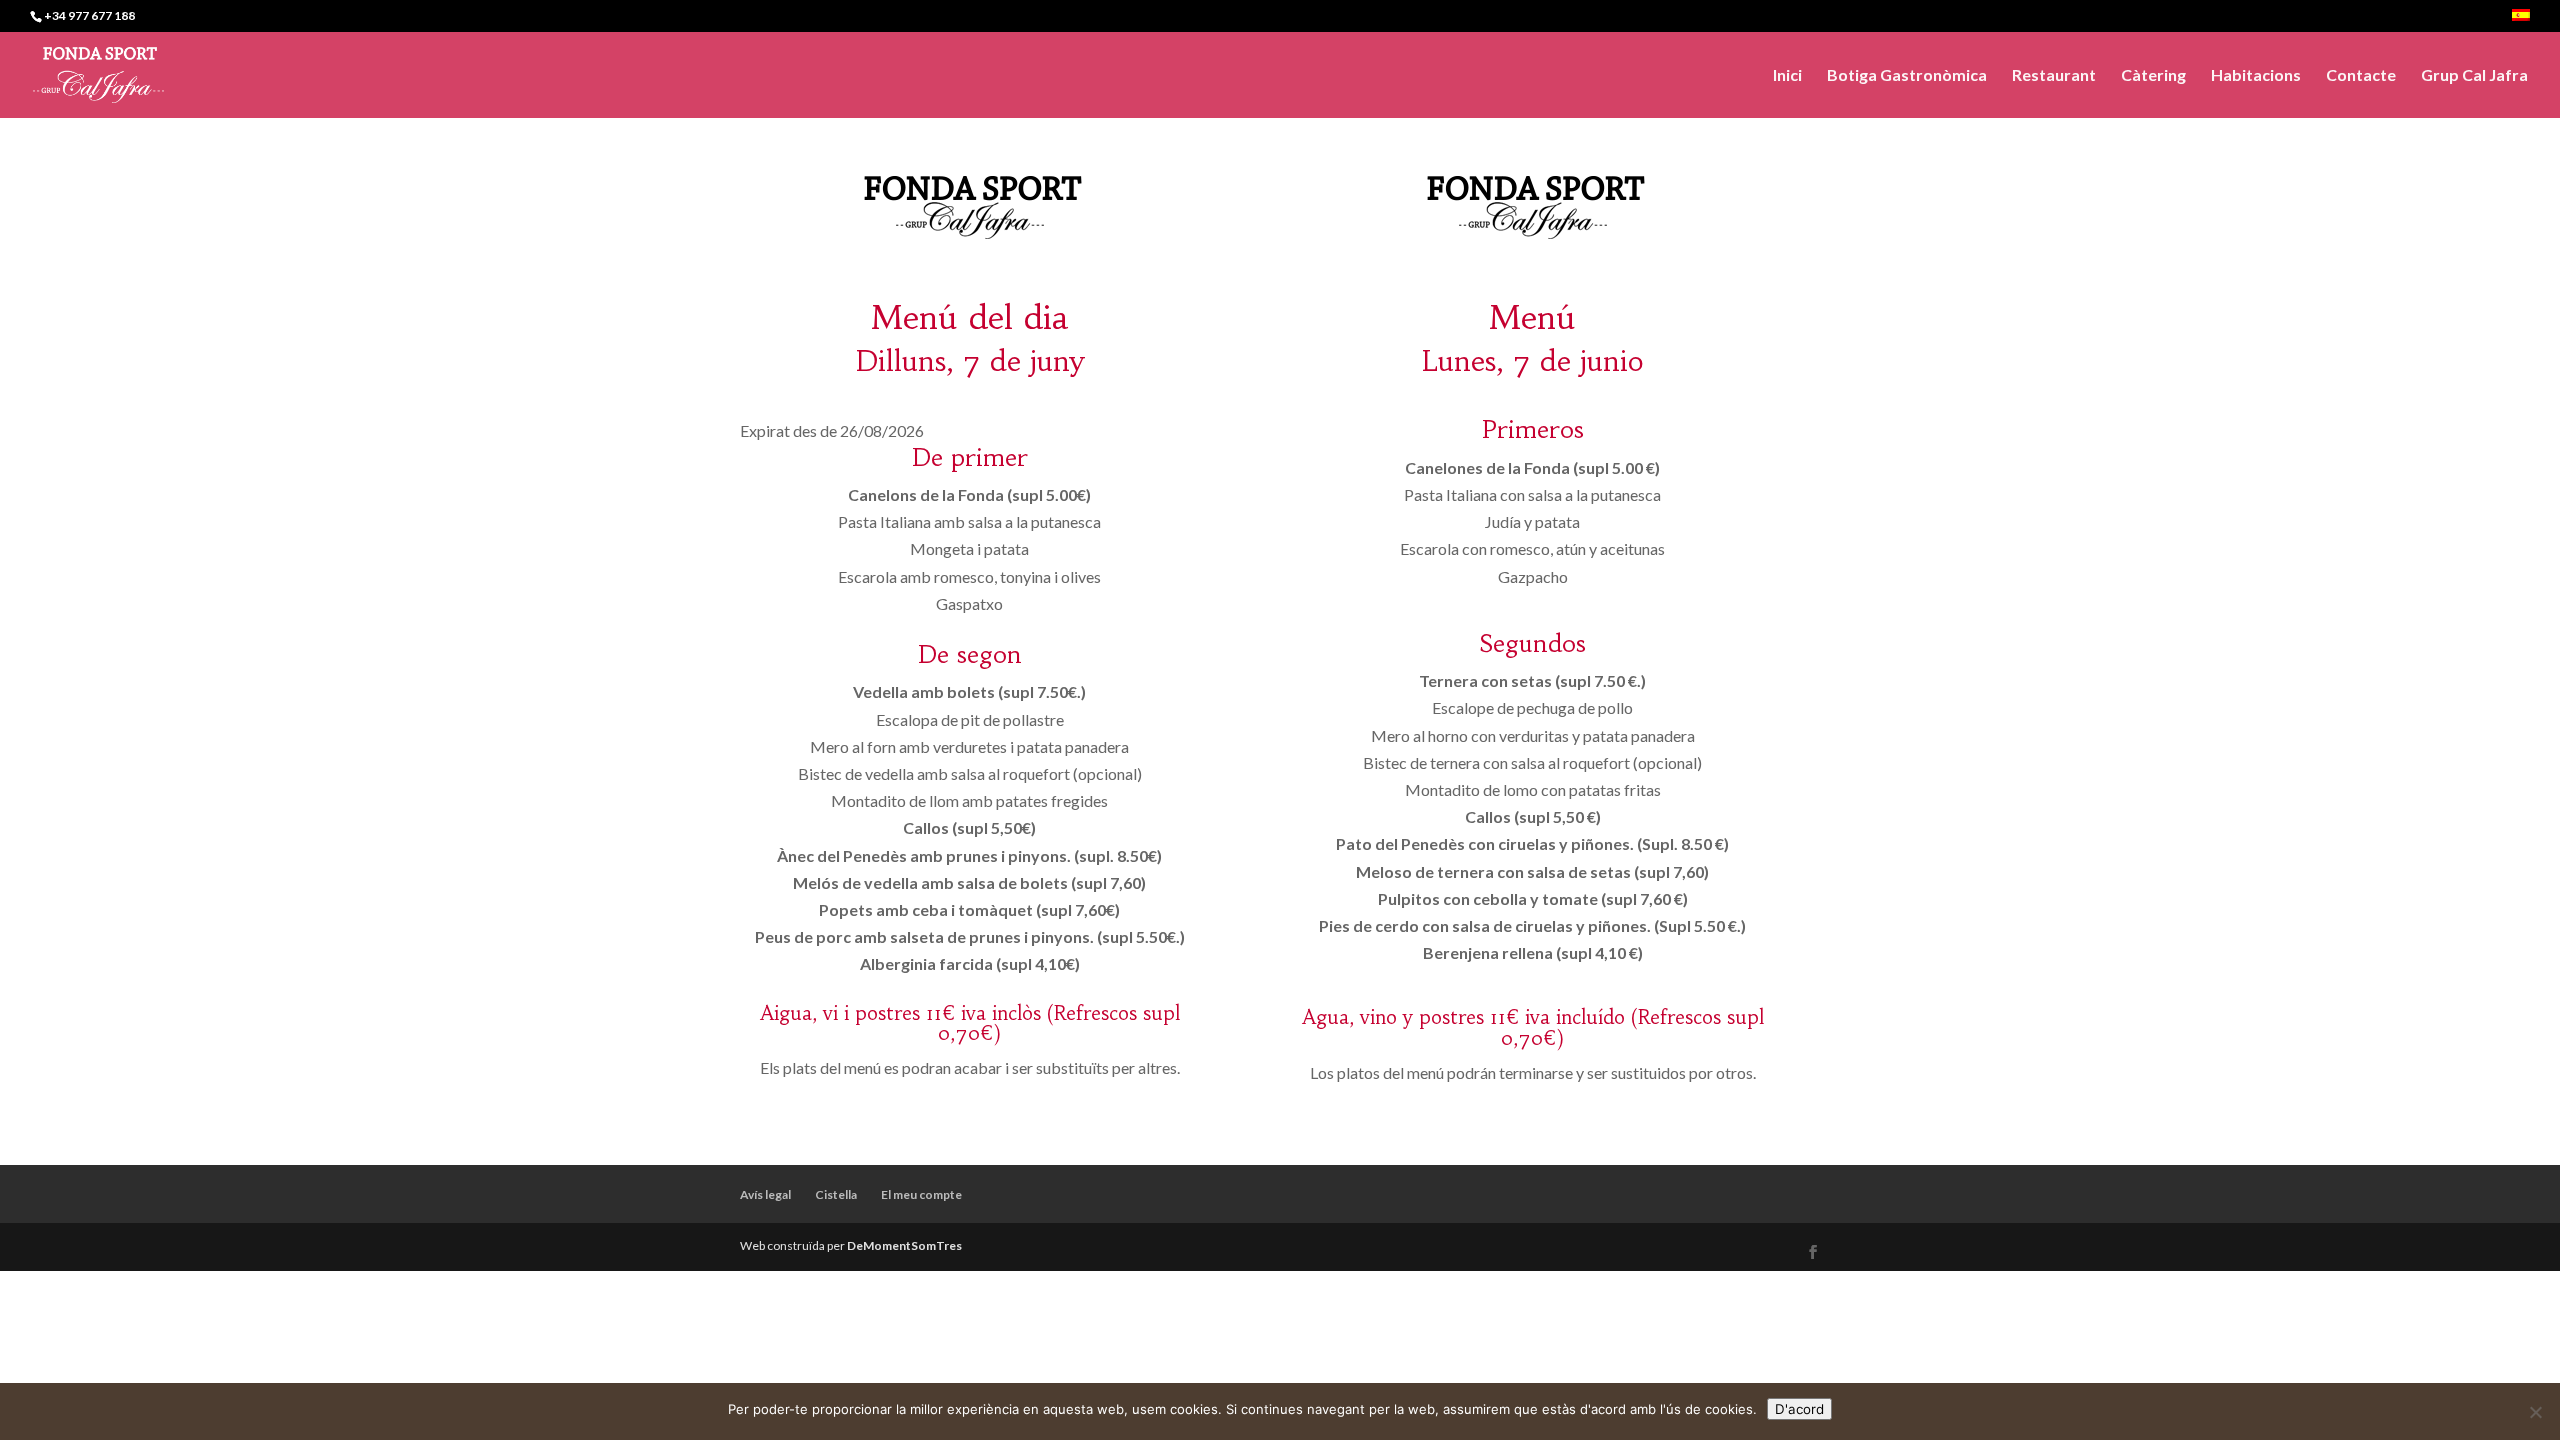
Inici (1787, 76)
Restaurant (2054, 76)
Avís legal (765, 1194)
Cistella (836, 1194)
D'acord (1799, 1409)
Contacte (2361, 76)
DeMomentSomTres (904, 1245)
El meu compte (921, 1194)
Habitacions (2256, 76)
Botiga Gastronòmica (1907, 76)
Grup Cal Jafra (2474, 76)
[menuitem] (2521, 20)
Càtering (2153, 76)
